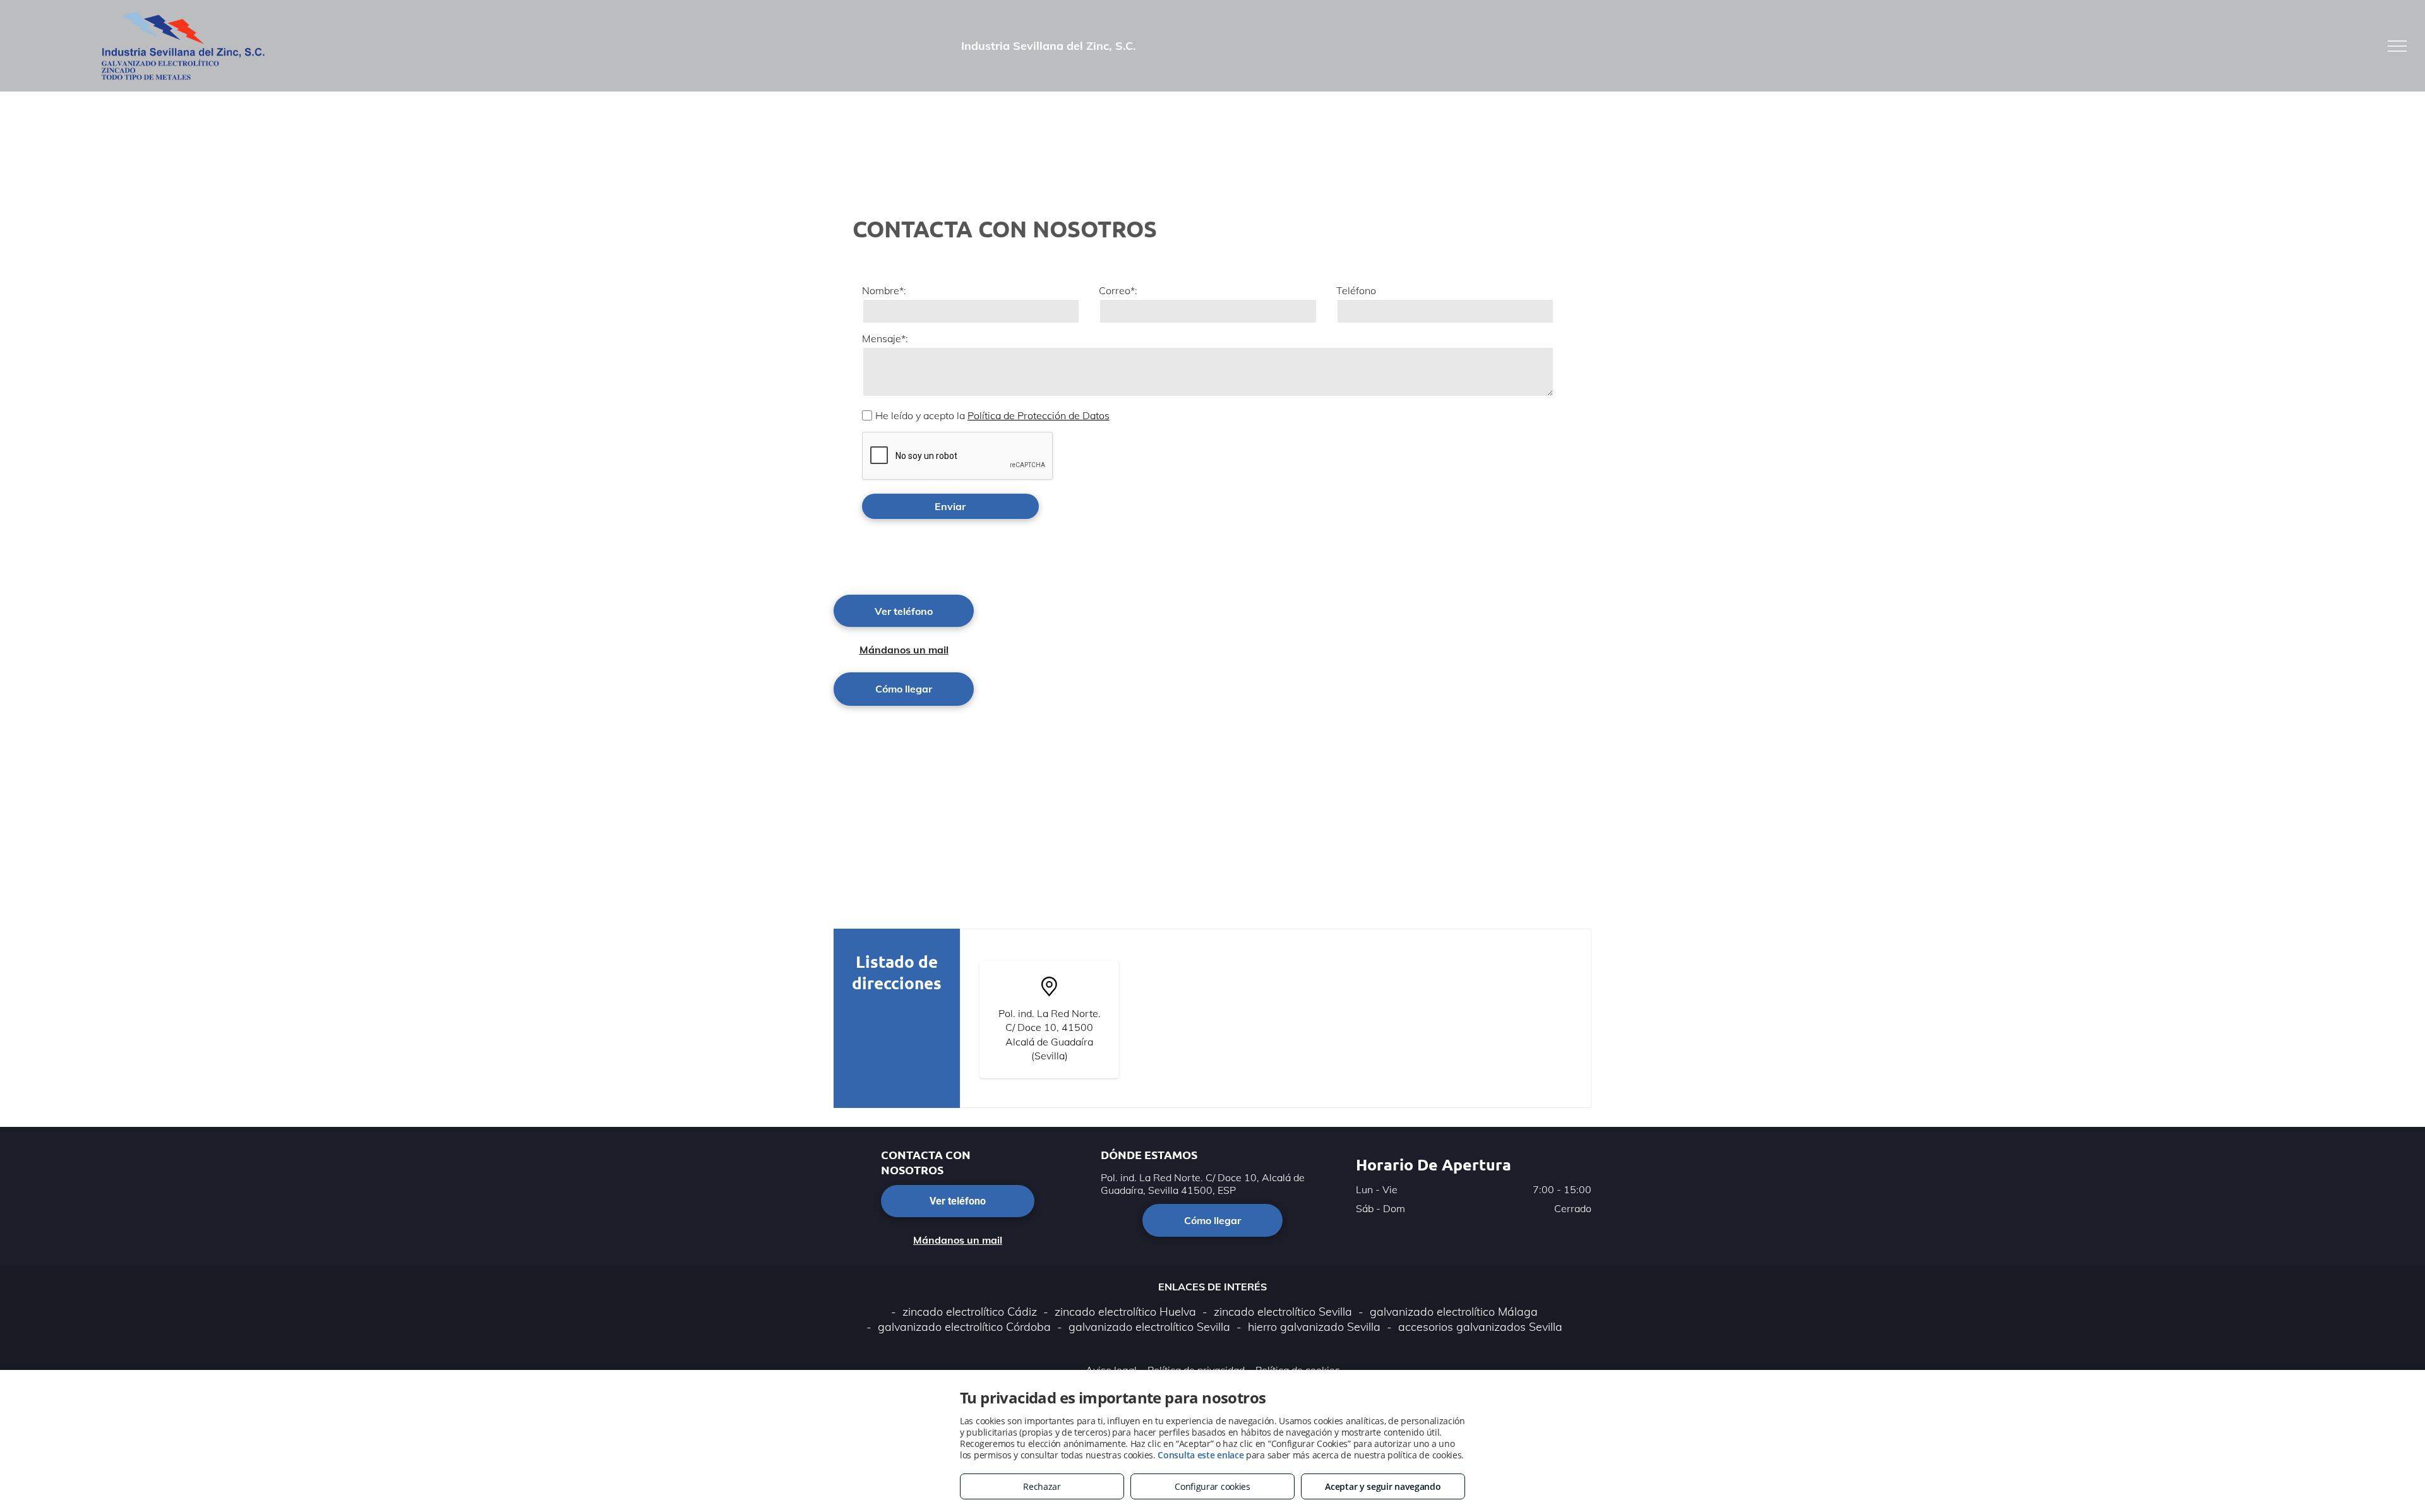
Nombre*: (884, 290)
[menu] (2397, 46)
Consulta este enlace (1201, 1455)
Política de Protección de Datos (1039, 415)
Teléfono (1356, 290)
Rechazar (1042, 1486)
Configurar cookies (1212, 1486)
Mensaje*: (885, 338)
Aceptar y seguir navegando (1383, 1486)
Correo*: (1118, 290)
